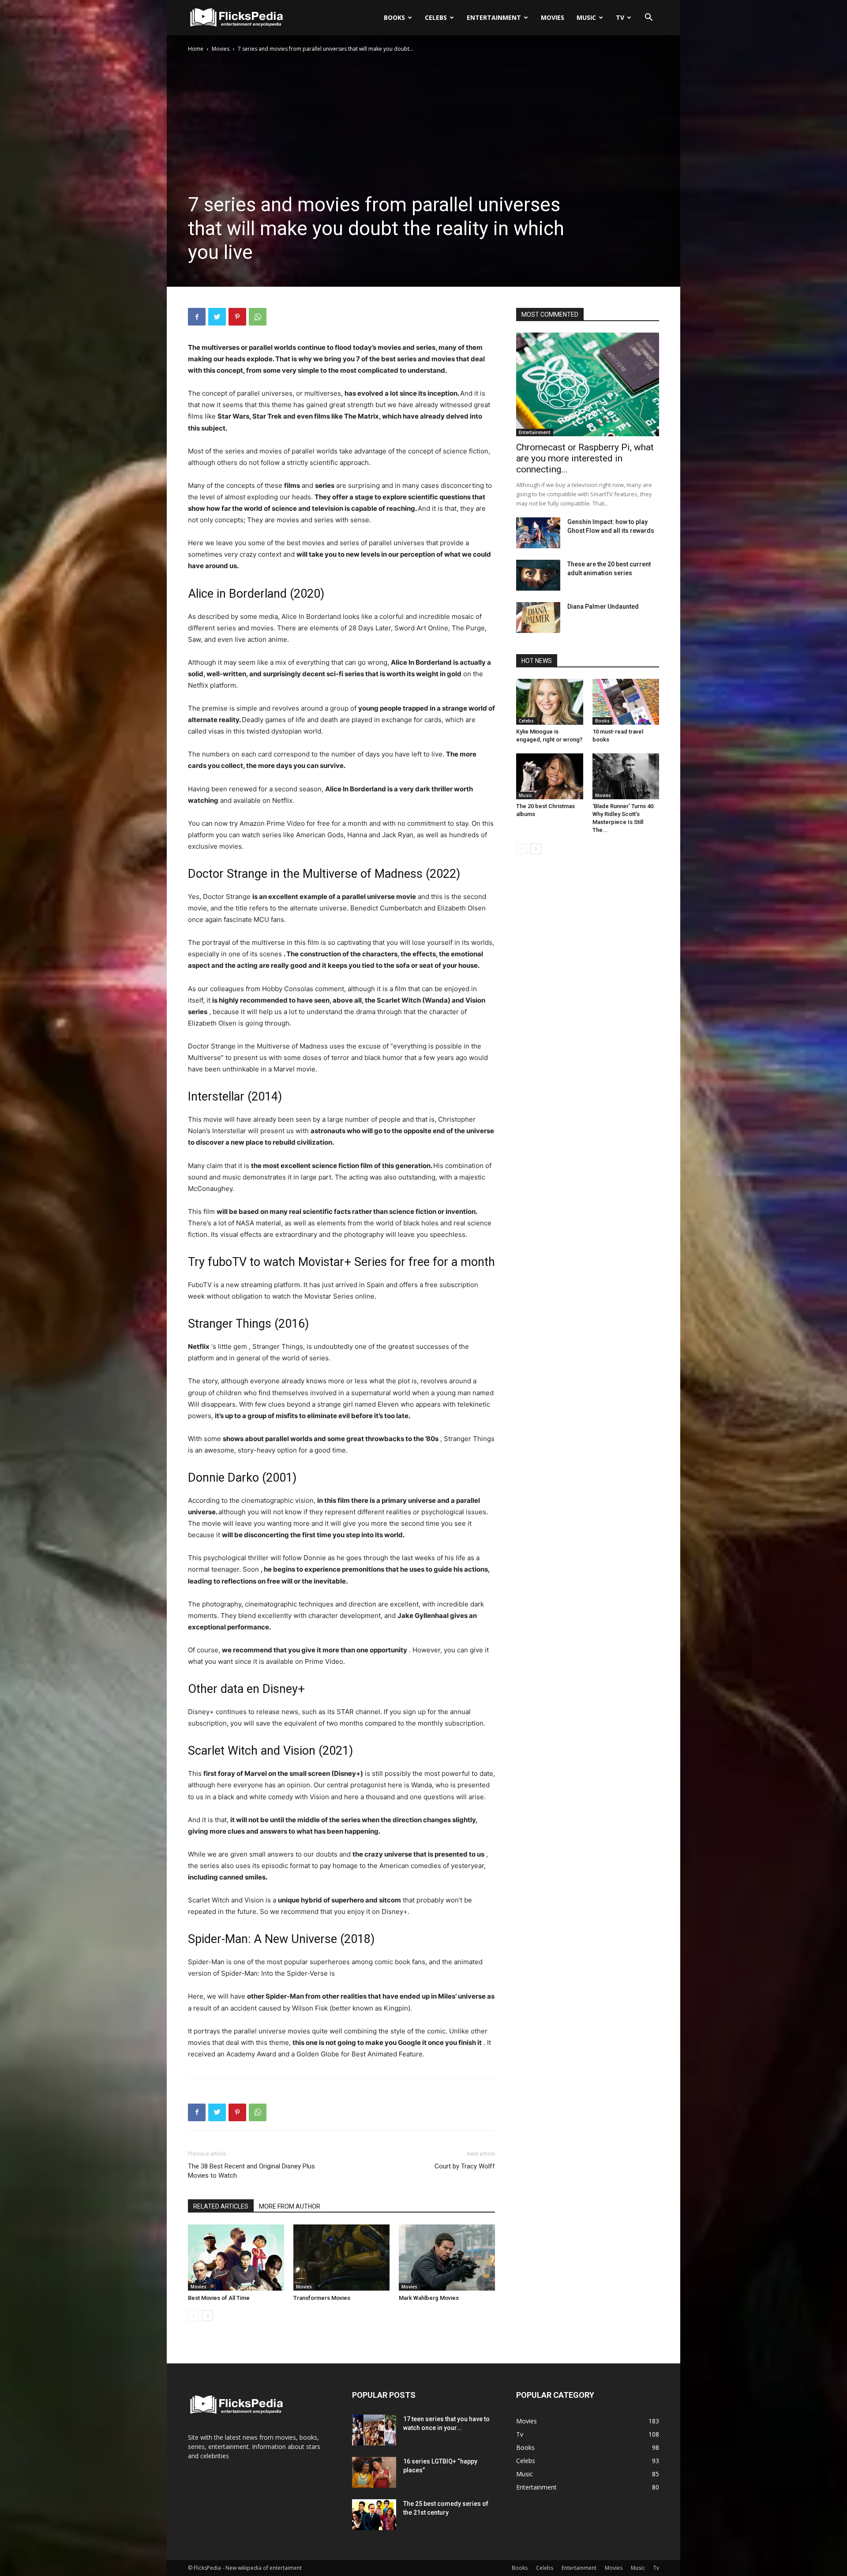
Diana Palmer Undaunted (603, 607)
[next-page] (208, 2316)
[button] (648, 18)
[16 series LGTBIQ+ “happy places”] (374, 2472)
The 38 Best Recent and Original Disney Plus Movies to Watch (251, 2171)
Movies (553, 17)
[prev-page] (193, 2316)
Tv (620, 17)
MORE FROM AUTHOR (290, 2206)
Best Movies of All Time (219, 2298)
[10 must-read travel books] (626, 702)
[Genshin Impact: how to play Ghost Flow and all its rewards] (538, 533)
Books (394, 17)
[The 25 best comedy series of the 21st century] (374, 2515)
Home (196, 49)
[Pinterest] (237, 317)
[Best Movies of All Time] (236, 2258)
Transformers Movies (322, 2298)
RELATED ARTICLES (221, 2206)
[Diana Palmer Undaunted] (538, 618)
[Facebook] (197, 317)
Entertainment (494, 17)
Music (586, 17)
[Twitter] (217, 317)
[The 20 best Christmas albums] (550, 776)
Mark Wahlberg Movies (429, 2298)
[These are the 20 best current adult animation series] (538, 575)
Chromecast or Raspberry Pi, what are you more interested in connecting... (585, 458)
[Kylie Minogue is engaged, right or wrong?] (550, 702)
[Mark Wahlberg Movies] (447, 2258)
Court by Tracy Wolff (465, 2166)
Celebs (436, 17)
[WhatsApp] (258, 317)
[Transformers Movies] (341, 2258)
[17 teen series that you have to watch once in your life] (374, 2430)
